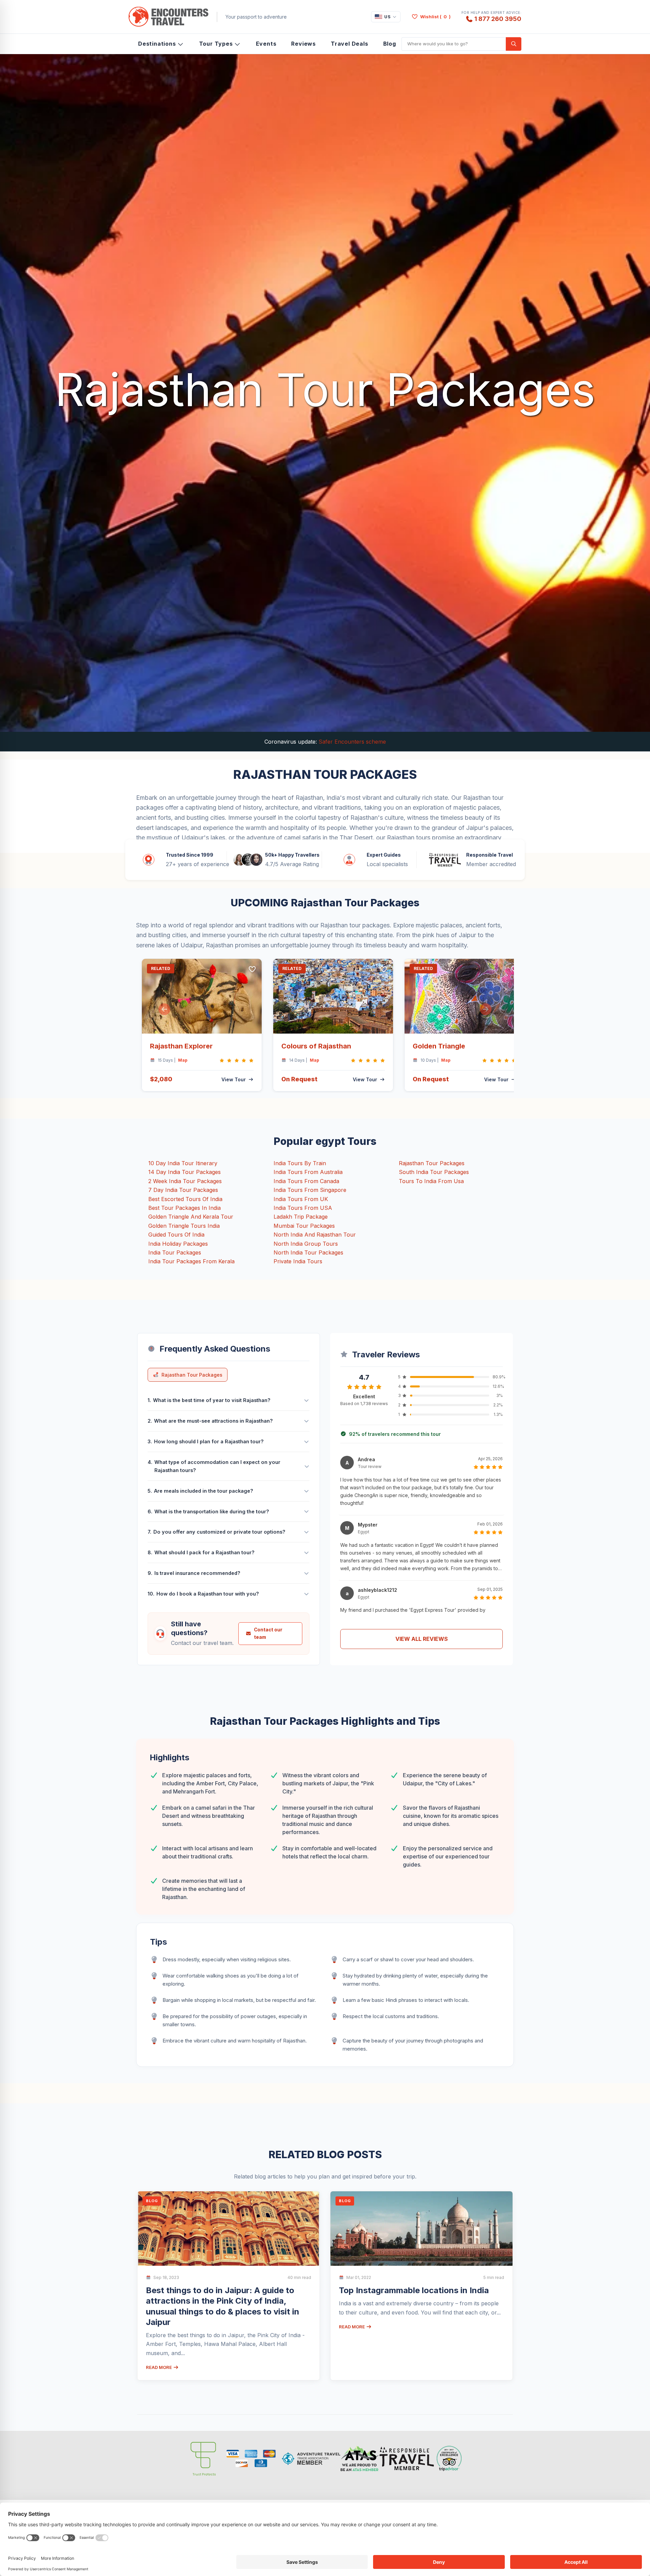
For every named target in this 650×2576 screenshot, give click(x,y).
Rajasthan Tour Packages (432, 1163)
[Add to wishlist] (252, 969)
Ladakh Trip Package (301, 1217)
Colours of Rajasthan (316, 1046)
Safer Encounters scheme (352, 742)
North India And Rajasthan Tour (315, 1235)
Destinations (157, 44)
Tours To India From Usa (431, 1181)
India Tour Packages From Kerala (191, 1261)
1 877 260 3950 (498, 19)
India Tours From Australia (308, 1172)
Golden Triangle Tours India (184, 1226)
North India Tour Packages (308, 1252)
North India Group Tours (306, 1244)
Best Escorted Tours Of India (185, 1199)
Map (183, 1060)
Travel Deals (350, 44)
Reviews (304, 44)
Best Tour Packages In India (185, 1208)
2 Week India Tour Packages (185, 1181)
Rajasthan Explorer (181, 1046)
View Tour (234, 1079)
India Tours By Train (300, 1163)
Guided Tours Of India (176, 1235)
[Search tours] (514, 44)
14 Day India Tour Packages (185, 1172)
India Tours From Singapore (310, 1190)
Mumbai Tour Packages (304, 1226)
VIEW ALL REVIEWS (422, 1639)
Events (266, 44)
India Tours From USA (303, 1208)
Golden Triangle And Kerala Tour (191, 1217)
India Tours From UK (301, 1199)
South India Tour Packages (434, 1172)
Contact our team (268, 1633)
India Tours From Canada (306, 1181)
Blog (390, 44)
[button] (164, 1009)
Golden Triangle (439, 1046)
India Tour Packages (175, 1252)
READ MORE (159, 2367)
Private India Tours (298, 1261)
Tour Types (216, 44)
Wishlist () (435, 17)
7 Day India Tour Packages (183, 1190)
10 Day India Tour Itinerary (183, 1163)
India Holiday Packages (178, 1244)
